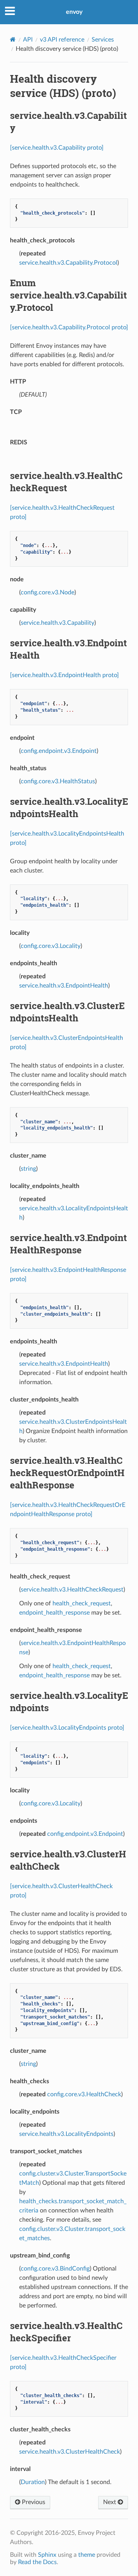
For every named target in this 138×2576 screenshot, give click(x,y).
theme (87, 2555)
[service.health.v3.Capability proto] (57, 148)
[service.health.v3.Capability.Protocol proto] (69, 327)
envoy (74, 12)
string (28, 1169)
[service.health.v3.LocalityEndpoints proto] (67, 1728)
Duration (33, 2482)
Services (103, 40)
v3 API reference (62, 40)
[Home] (13, 39)
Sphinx (47, 2555)
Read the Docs (37, 2562)
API (28, 40)
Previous (33, 2502)
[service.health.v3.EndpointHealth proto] (64, 675)
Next (110, 2502)
